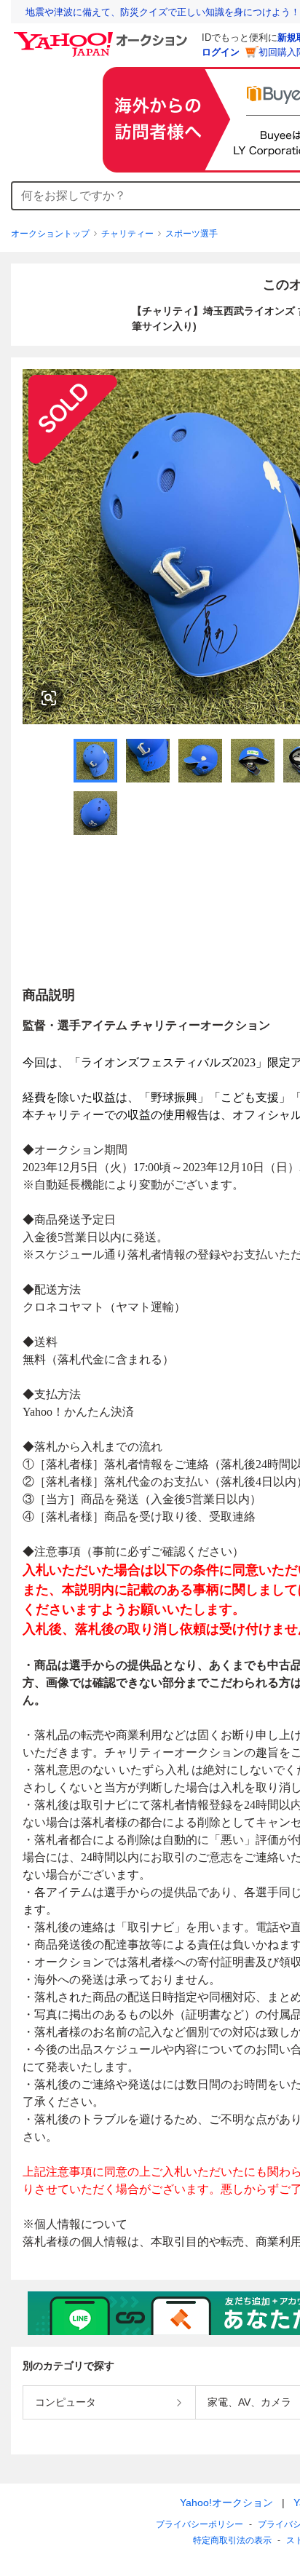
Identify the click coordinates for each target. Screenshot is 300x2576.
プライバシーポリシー (200, 2524)
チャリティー (127, 234)
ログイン (221, 52)
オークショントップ (50, 234)
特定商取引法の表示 (232, 2540)
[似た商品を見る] (49, 698)
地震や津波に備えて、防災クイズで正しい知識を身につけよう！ (163, 12)
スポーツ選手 (192, 234)
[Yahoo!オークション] (103, 36)
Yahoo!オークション (226, 2502)
